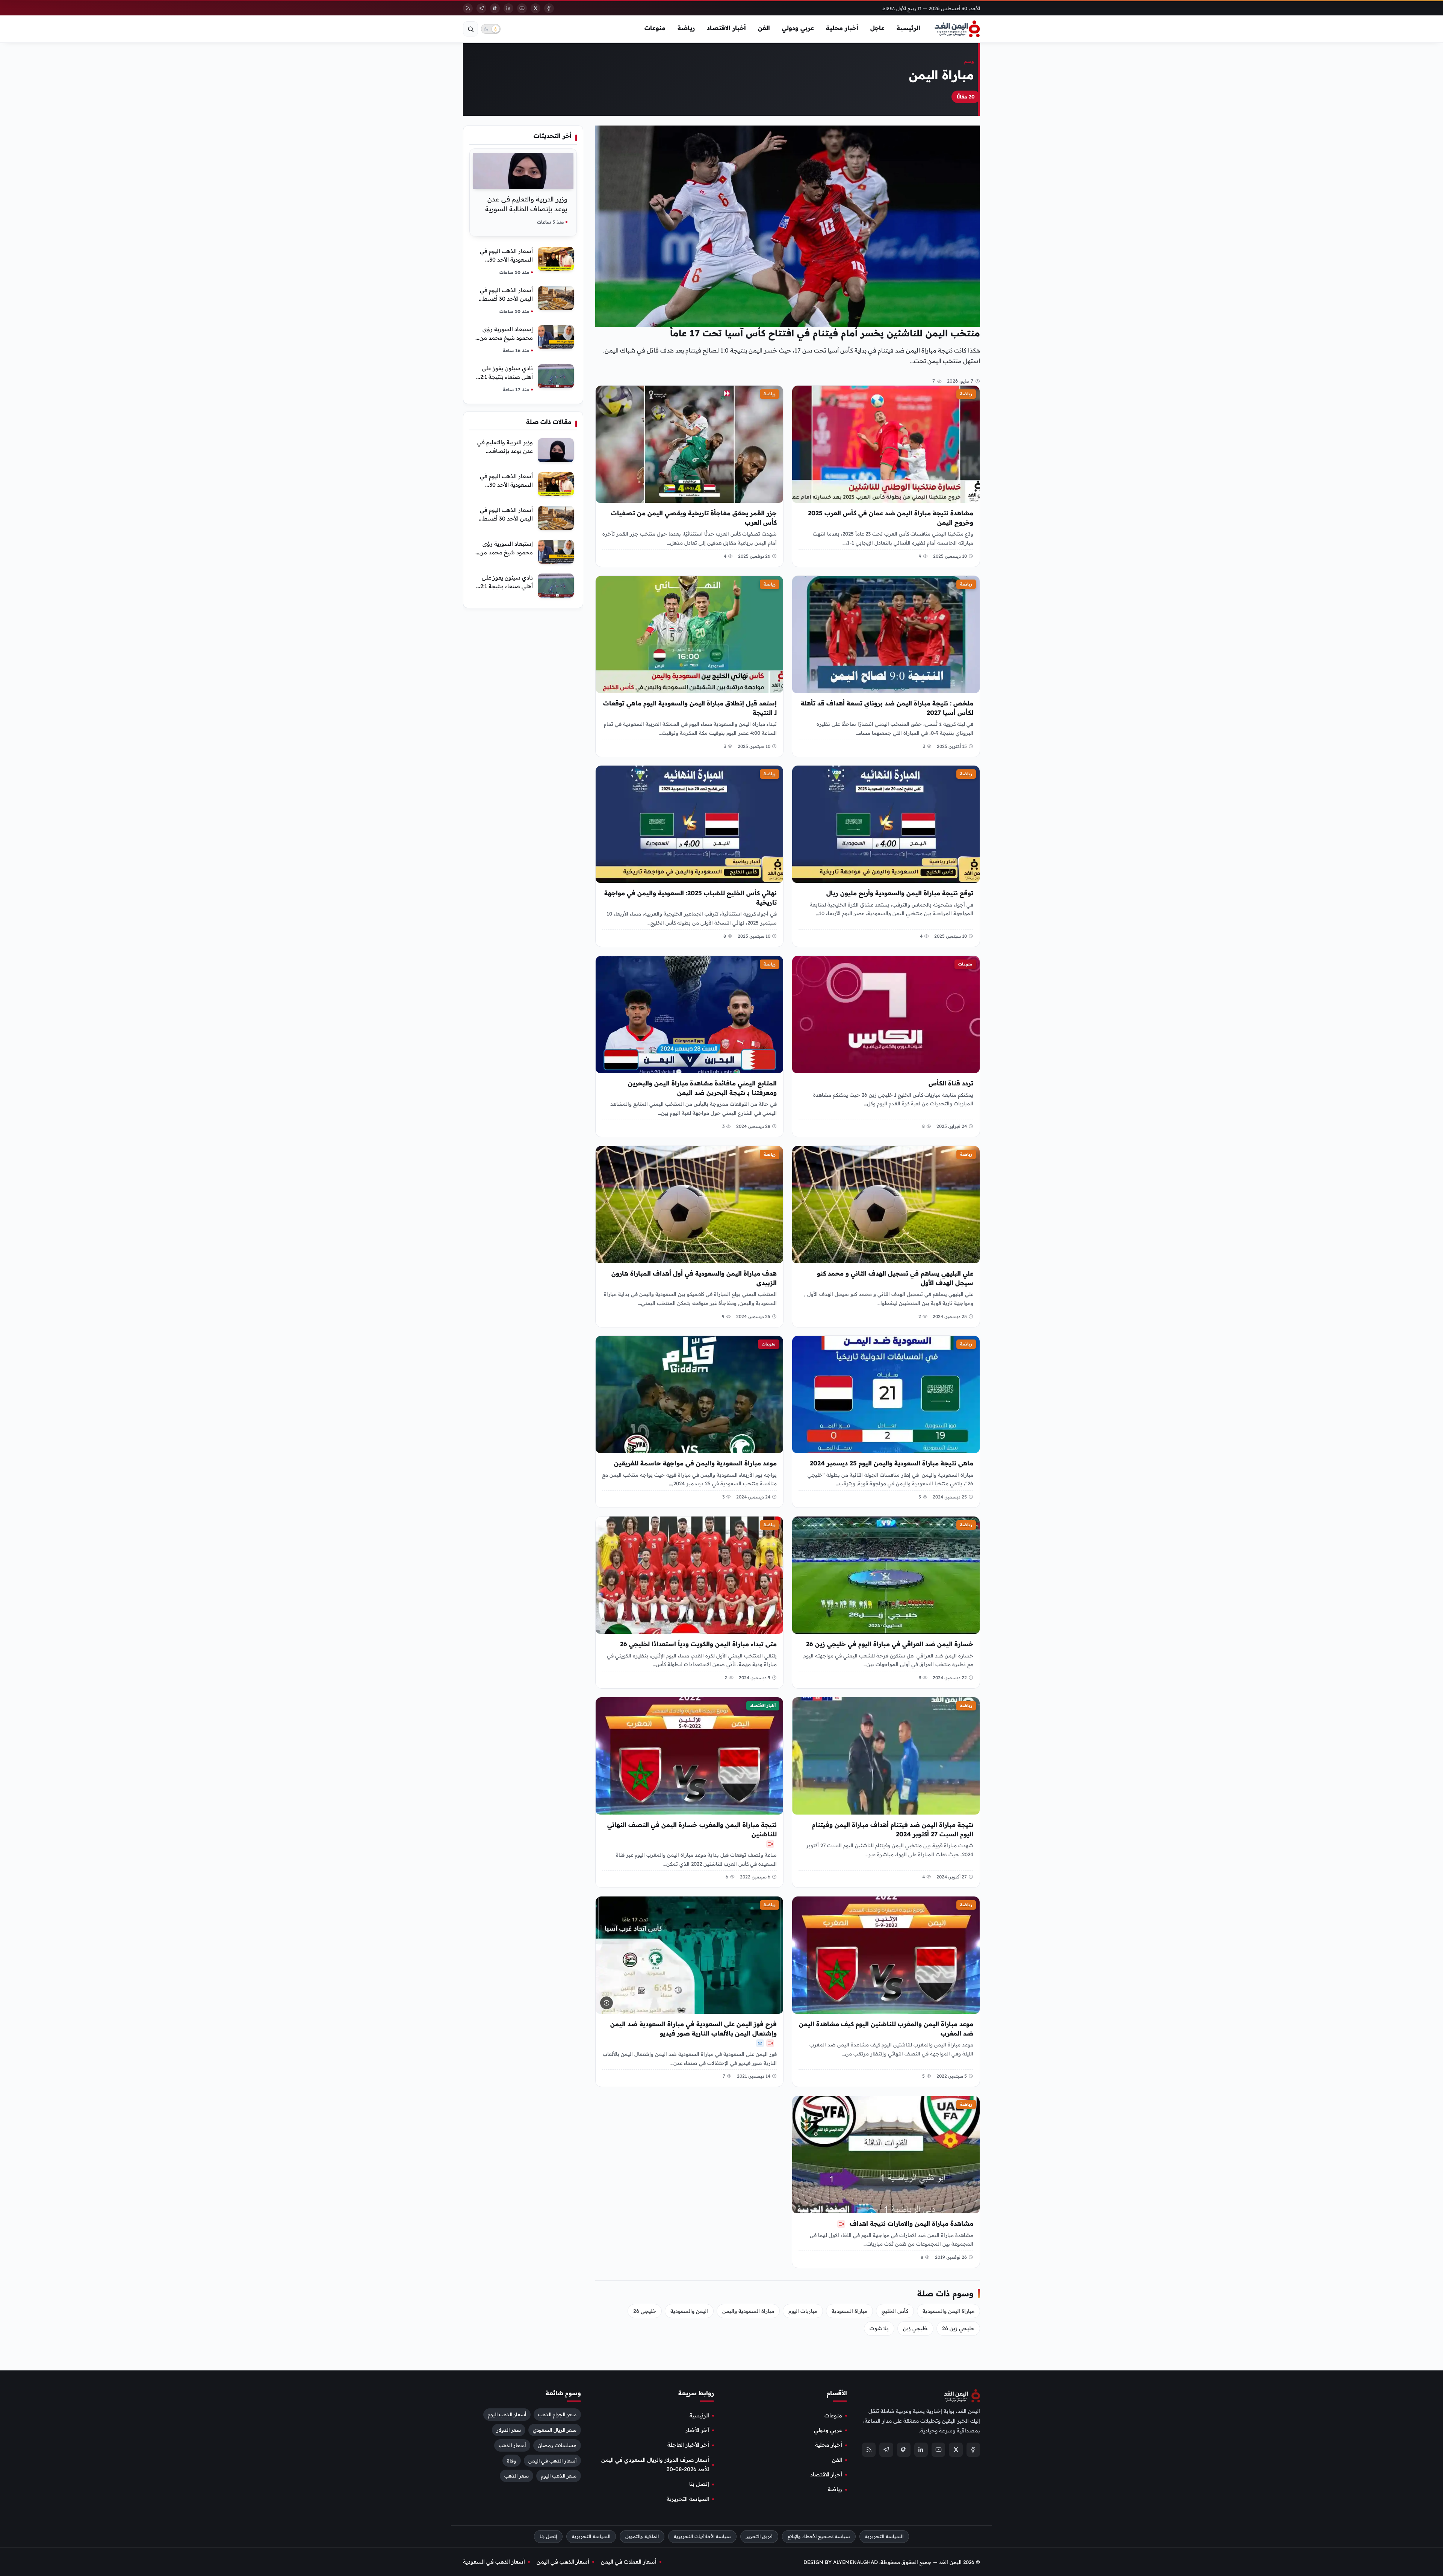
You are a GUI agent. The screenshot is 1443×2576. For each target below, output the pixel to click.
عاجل (877, 28)
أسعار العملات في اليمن (629, 2562)
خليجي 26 (645, 2311)
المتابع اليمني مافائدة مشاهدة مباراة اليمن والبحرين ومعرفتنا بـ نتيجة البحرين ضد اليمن (702, 1088)
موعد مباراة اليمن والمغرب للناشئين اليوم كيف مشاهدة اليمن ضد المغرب (886, 2029)
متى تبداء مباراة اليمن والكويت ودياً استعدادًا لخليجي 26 (698, 1644)
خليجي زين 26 (958, 2328)
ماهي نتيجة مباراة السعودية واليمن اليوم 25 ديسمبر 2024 (892, 1463)
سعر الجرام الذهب (557, 2414)
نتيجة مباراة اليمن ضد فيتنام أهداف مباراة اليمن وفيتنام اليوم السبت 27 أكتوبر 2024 (893, 1829)
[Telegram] (481, 8)
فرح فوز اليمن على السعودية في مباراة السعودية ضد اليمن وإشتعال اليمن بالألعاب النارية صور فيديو (694, 2029)
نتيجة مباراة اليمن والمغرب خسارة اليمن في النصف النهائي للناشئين (692, 1829)
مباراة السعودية (849, 2311)
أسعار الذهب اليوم (507, 2414)
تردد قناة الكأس (951, 1083)
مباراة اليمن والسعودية (948, 2311)
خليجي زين (915, 2328)
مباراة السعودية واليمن (748, 2311)
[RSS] (468, 8)
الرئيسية (908, 28)
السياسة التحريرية (688, 2499)
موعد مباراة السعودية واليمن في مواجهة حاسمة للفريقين (695, 1463)
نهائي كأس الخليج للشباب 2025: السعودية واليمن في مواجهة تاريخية (690, 898)
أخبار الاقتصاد (726, 28)
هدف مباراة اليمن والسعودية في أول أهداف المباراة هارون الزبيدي (694, 1278)
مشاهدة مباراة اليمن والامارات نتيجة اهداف (911, 2223)
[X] (535, 8)
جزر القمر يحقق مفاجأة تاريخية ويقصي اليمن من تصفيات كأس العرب (694, 518)
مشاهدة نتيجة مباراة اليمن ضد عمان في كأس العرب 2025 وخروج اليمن (891, 518)
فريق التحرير (759, 2536)
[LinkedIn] (508, 8)
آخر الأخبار (697, 2430)
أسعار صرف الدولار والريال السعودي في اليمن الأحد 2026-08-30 (655, 2465)
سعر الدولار (509, 2430)
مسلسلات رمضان (557, 2445)
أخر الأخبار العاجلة (688, 2445)
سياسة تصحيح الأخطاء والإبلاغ (819, 2536)
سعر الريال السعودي (555, 2430)
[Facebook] (549, 8)
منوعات (655, 28)
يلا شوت (879, 2328)
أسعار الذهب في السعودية (494, 2562)
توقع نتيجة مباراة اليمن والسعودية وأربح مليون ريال (900, 893)
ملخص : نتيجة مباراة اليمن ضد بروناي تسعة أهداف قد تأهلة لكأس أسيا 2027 (887, 708)
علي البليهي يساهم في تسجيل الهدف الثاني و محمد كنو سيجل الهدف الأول (895, 1278)
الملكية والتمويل (642, 2536)
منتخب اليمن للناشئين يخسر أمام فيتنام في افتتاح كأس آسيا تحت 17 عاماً (825, 333)
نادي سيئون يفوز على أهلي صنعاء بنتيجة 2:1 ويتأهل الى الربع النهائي (504, 377)
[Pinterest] (495, 8)
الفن (764, 28)
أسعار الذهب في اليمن (552, 2460)
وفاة (512, 2460)
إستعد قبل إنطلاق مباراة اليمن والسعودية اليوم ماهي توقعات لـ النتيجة (690, 708)
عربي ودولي (798, 28)
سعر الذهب (517, 2476)
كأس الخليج (895, 2311)
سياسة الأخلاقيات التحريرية (702, 2536)
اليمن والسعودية (689, 2311)
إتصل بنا (699, 2484)
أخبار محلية (842, 28)
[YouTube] (522, 8)
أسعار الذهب (512, 2445)
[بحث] (470, 29)
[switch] (491, 29)
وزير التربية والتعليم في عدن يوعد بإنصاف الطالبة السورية (505, 451)
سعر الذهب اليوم (559, 2476)
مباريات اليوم (803, 2311)
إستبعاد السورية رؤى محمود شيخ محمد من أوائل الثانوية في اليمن (506, 338)
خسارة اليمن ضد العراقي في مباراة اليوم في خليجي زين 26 (890, 1644)
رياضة (686, 28)
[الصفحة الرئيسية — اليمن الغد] (957, 29)
